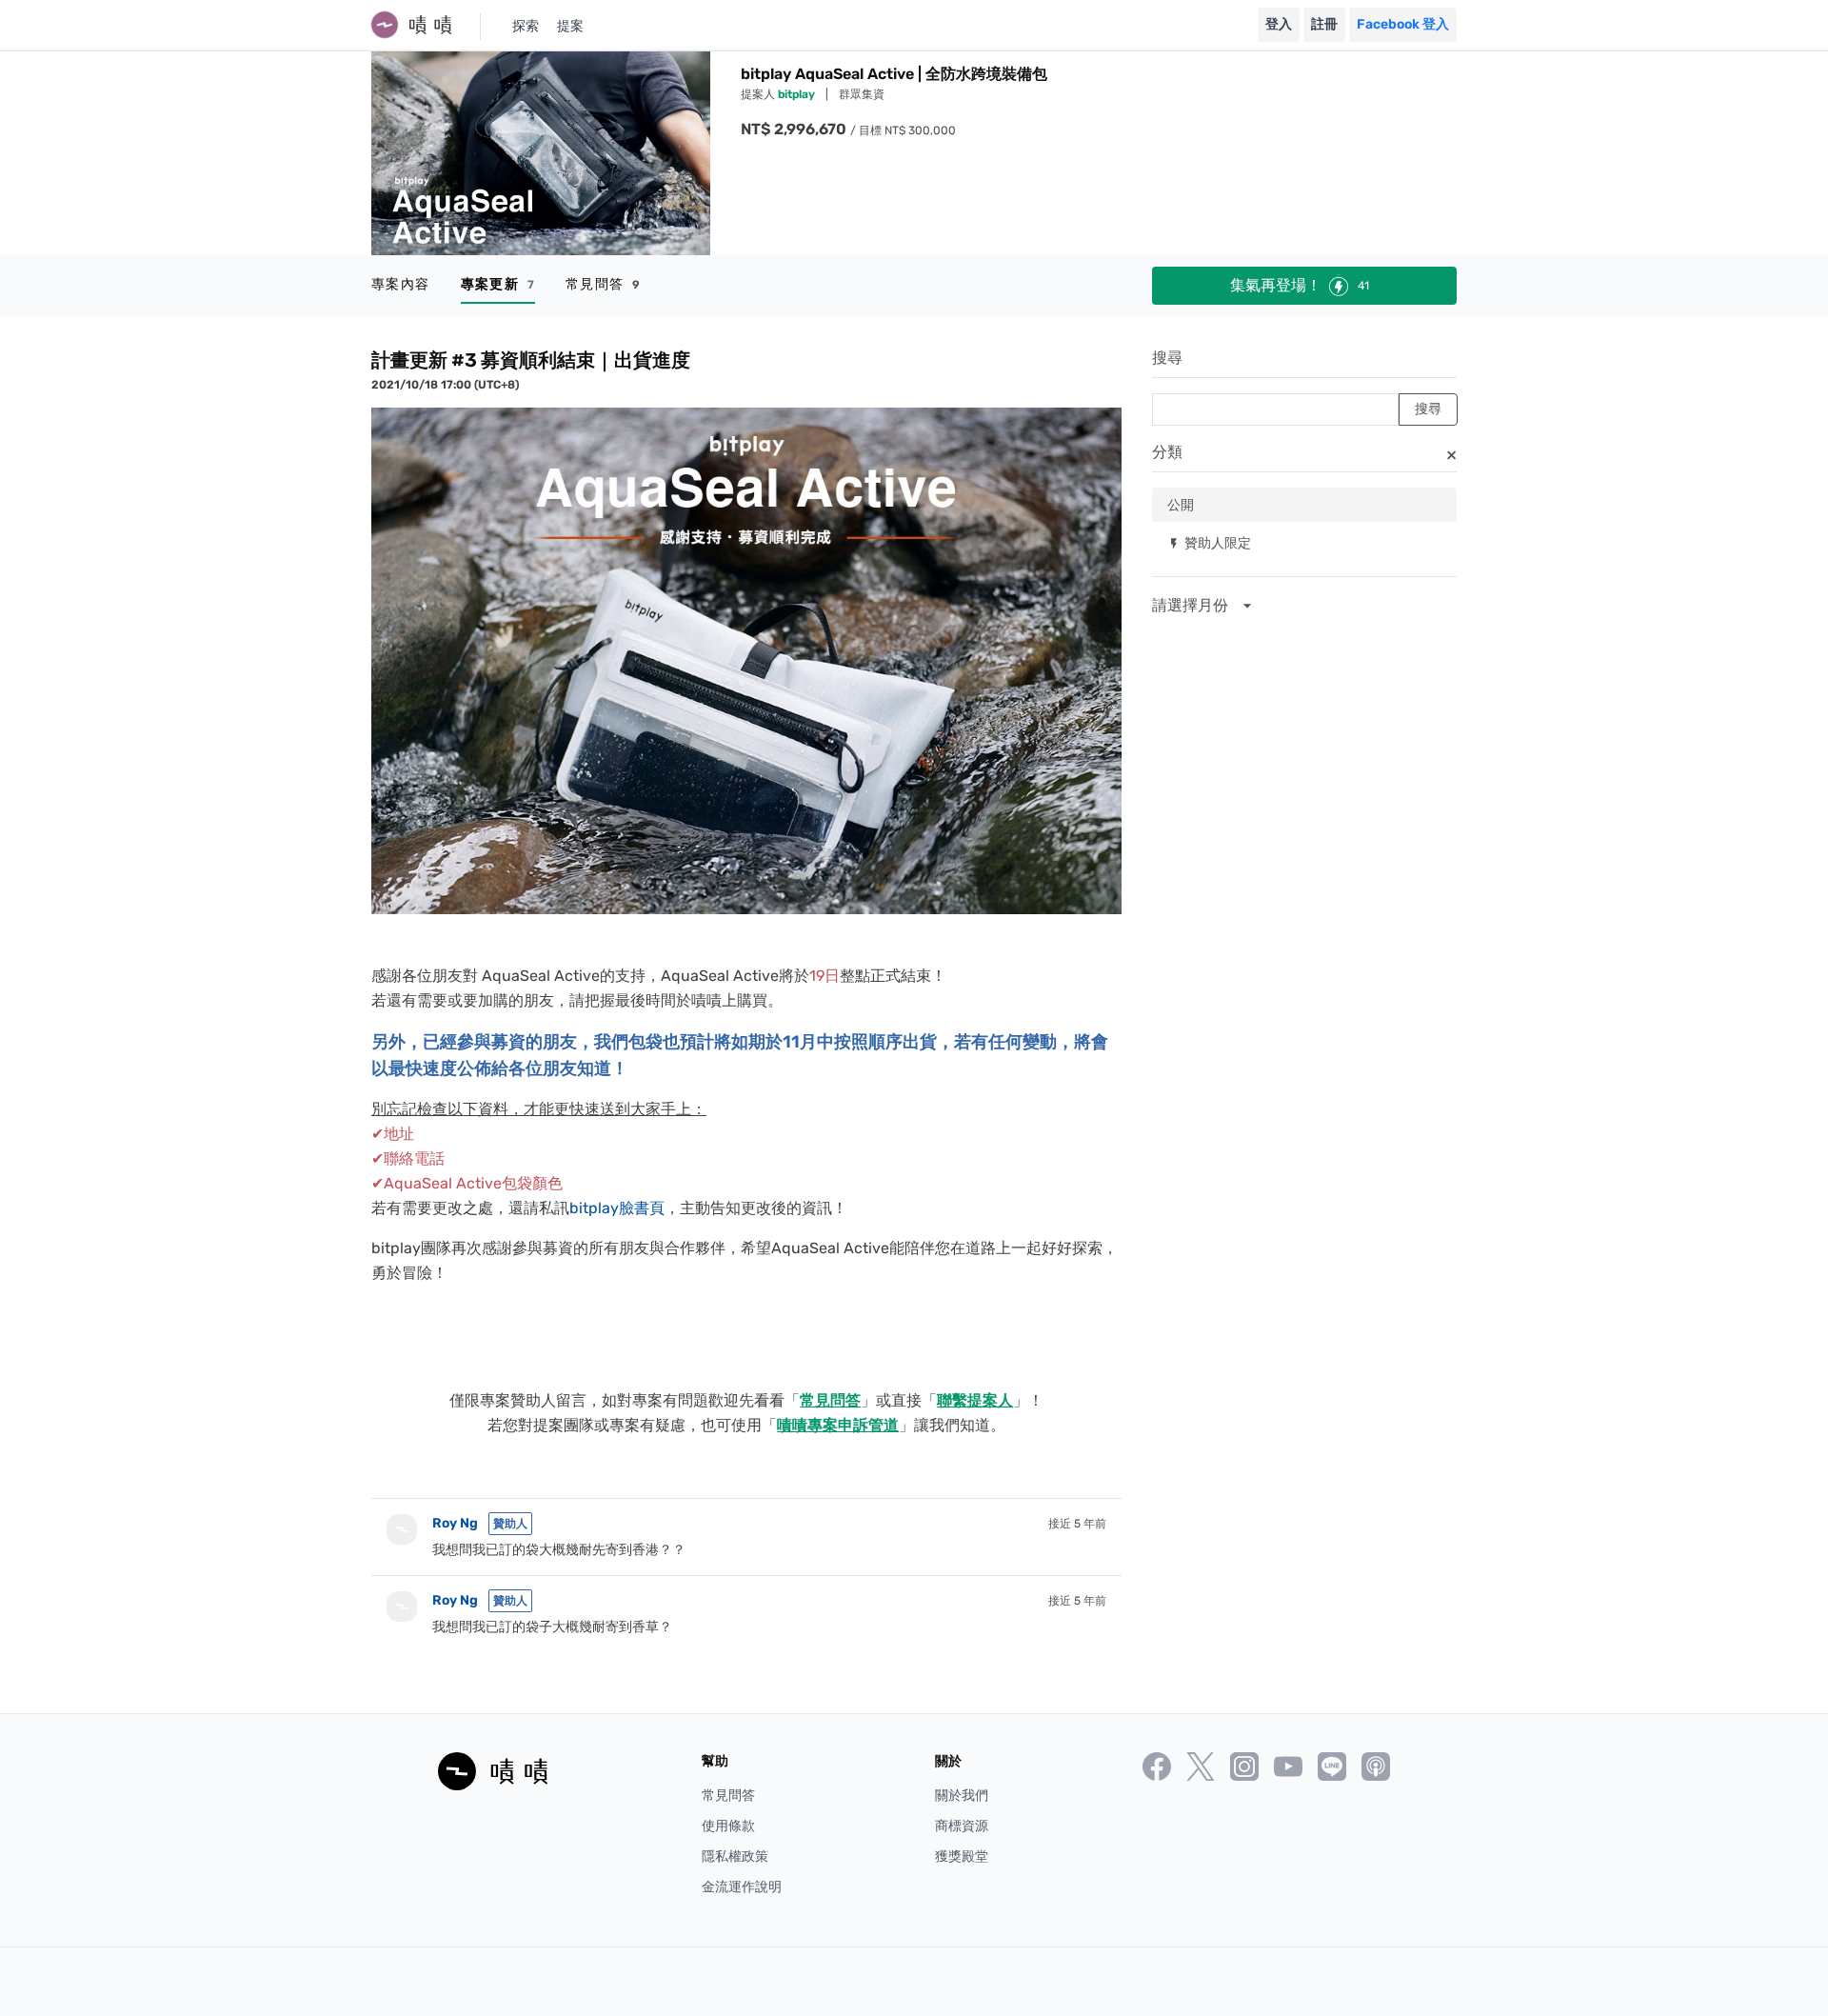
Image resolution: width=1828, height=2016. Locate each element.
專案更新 (498, 284)
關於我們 (962, 1796)
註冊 (1324, 24)
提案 (570, 26)
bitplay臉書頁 (617, 1208)
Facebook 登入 (1403, 24)
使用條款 (728, 1826)
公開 (1181, 504)
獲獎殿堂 (962, 1856)
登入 (1279, 24)
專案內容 (401, 284)
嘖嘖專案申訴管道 (838, 1425)
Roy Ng (455, 1523)
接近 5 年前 (1077, 1524)
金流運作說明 (742, 1887)
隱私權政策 (735, 1856)
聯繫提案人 (975, 1400)
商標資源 (962, 1826)
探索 (526, 26)
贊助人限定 (1209, 542)
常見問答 (603, 284)
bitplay (798, 94)
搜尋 (1167, 358)
